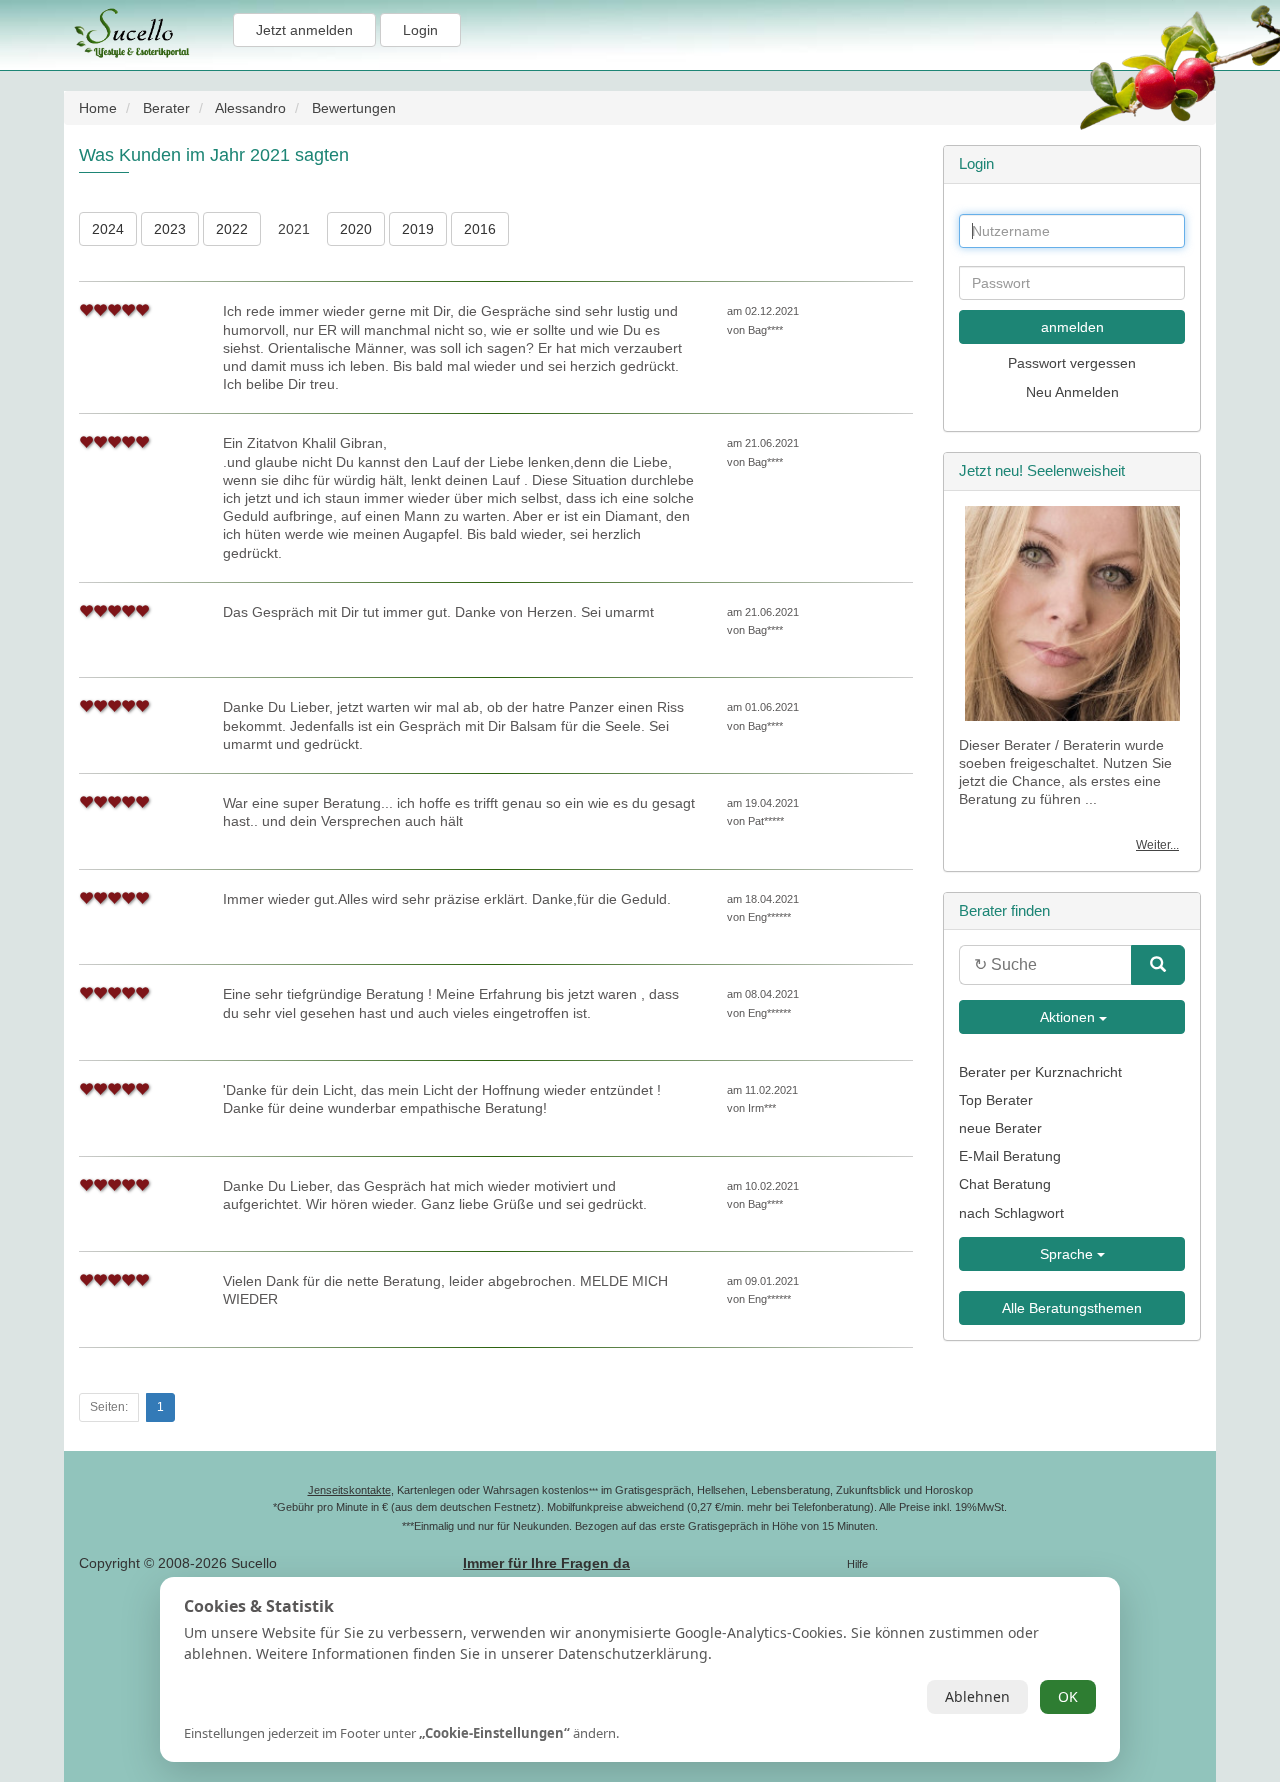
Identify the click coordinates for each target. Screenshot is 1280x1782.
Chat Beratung (1005, 1184)
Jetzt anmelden (304, 30)
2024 (108, 229)
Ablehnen (977, 1696)
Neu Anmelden (1072, 392)
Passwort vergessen (1072, 363)
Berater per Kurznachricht (1040, 1072)
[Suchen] (1158, 965)
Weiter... (1157, 845)
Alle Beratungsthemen (1072, 1308)
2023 (170, 229)
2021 (294, 229)
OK (1068, 1696)
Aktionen (1068, 1017)
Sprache (1068, 1254)
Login (420, 30)
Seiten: (109, 1407)
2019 (418, 229)
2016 (480, 229)
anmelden (1072, 327)
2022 (232, 229)
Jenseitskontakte (349, 1490)
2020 (356, 229)
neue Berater (1000, 1128)
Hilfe (857, 1564)
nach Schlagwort (1011, 1213)
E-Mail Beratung (1010, 1156)
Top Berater (996, 1100)
